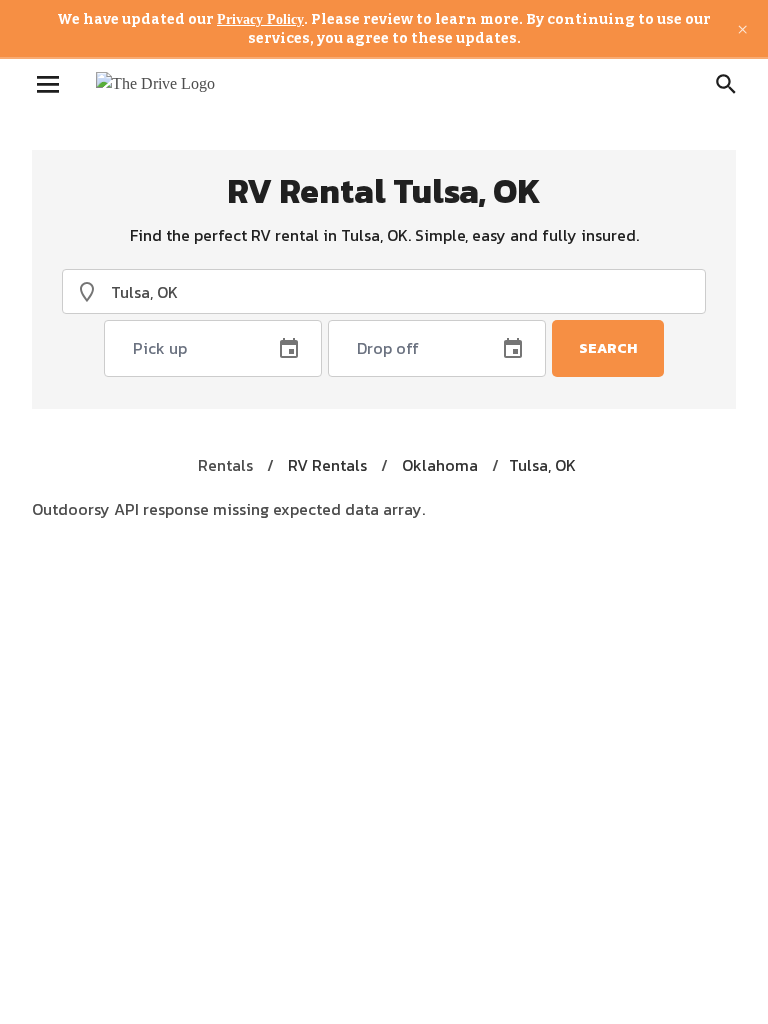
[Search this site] (726, 84)
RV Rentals (327, 465)
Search (608, 348)
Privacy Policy (260, 19)
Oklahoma (440, 465)
